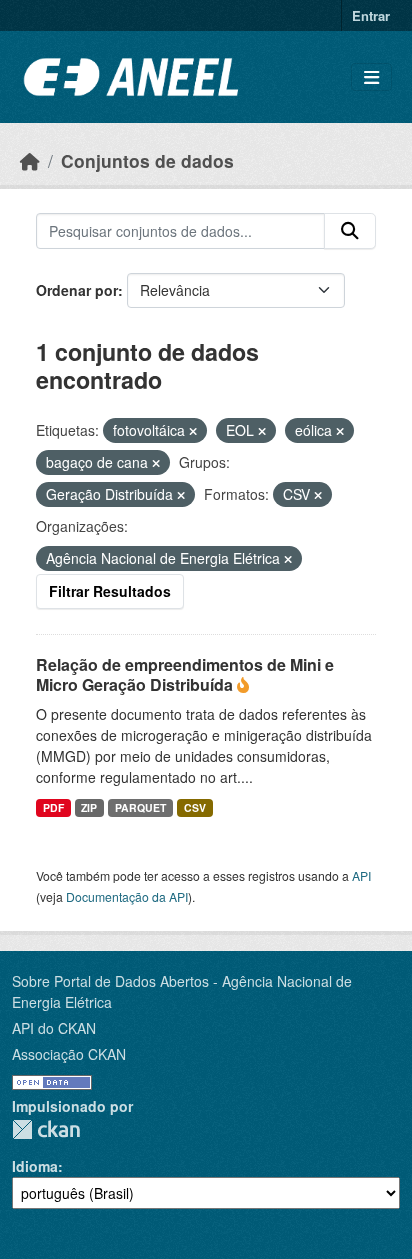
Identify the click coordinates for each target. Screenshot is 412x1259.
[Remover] (193, 431)
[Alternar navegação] (371, 77)
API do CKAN (54, 1028)
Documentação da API (127, 896)
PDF (53, 807)
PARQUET (140, 807)
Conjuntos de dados (147, 160)
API (361, 875)
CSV (195, 807)
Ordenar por (77, 290)
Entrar (371, 15)
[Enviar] (350, 231)
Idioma (35, 1166)
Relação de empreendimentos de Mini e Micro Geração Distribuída (185, 675)
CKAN (46, 1129)
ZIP (89, 807)
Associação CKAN (69, 1054)
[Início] (30, 160)
